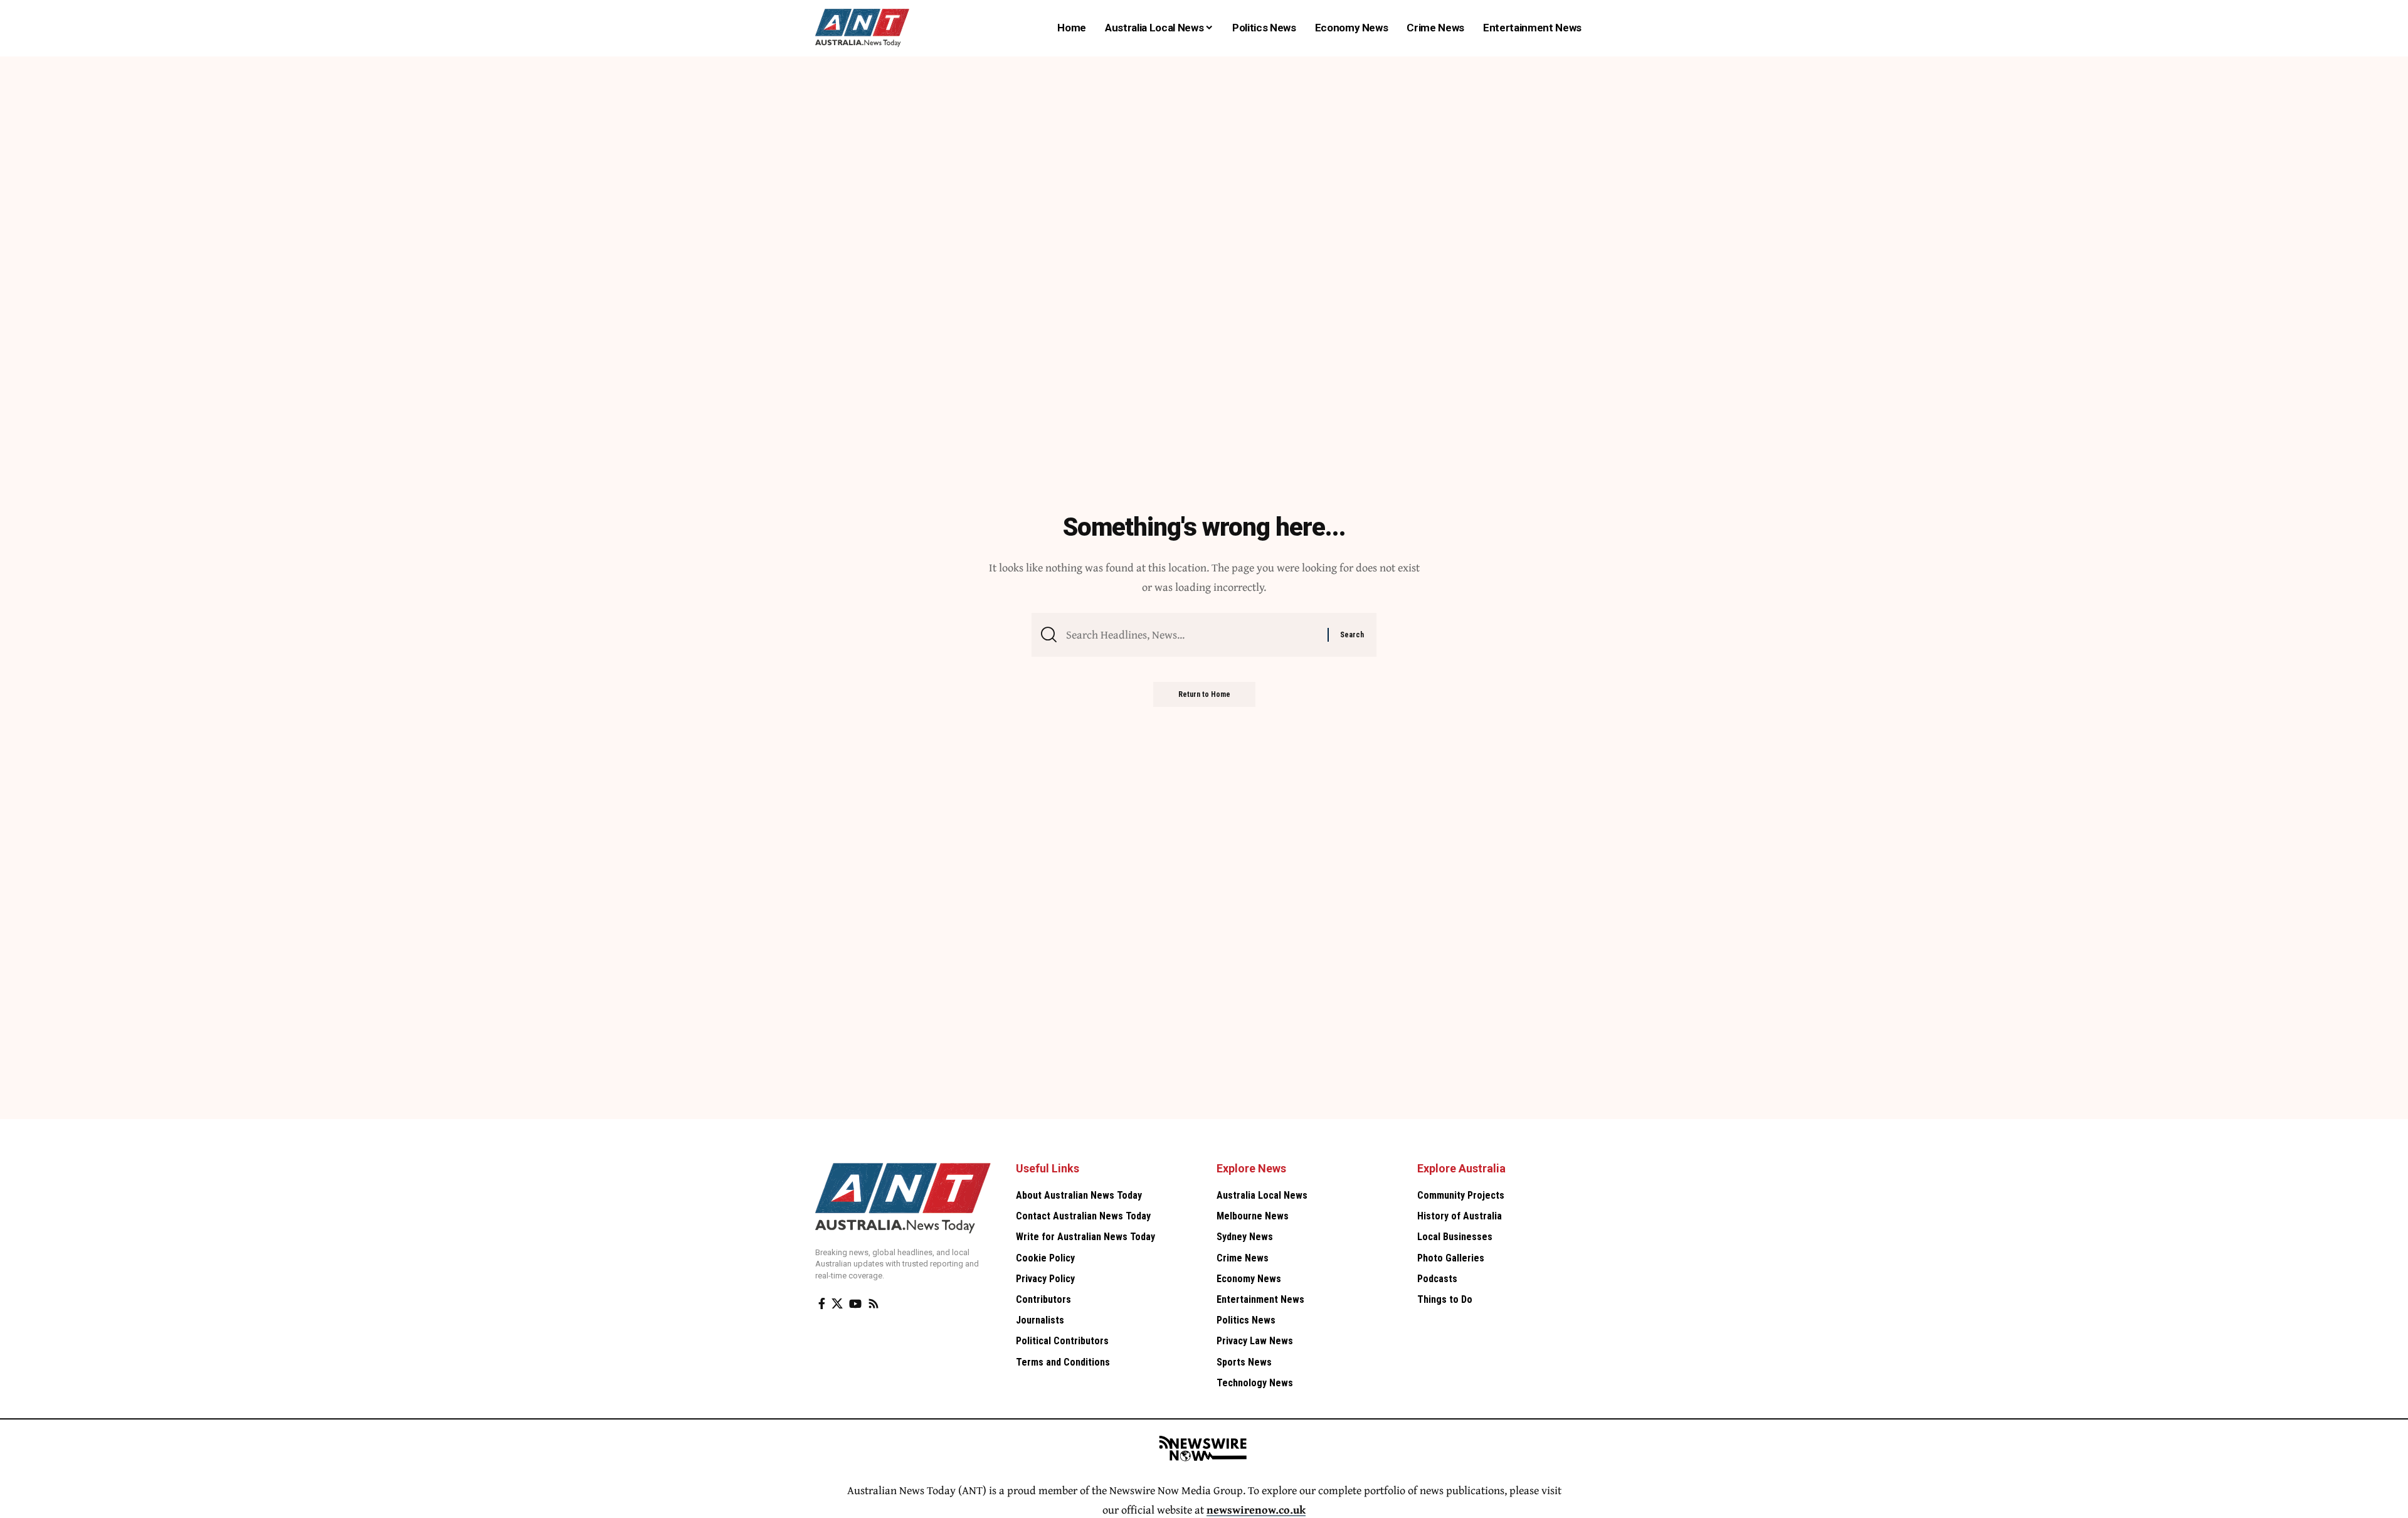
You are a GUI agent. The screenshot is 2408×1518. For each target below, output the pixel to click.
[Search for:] (1192, 635)
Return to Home (1204, 694)
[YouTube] (855, 1304)
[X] (837, 1304)
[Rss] (874, 1304)
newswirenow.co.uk (1256, 1510)
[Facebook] (822, 1304)
